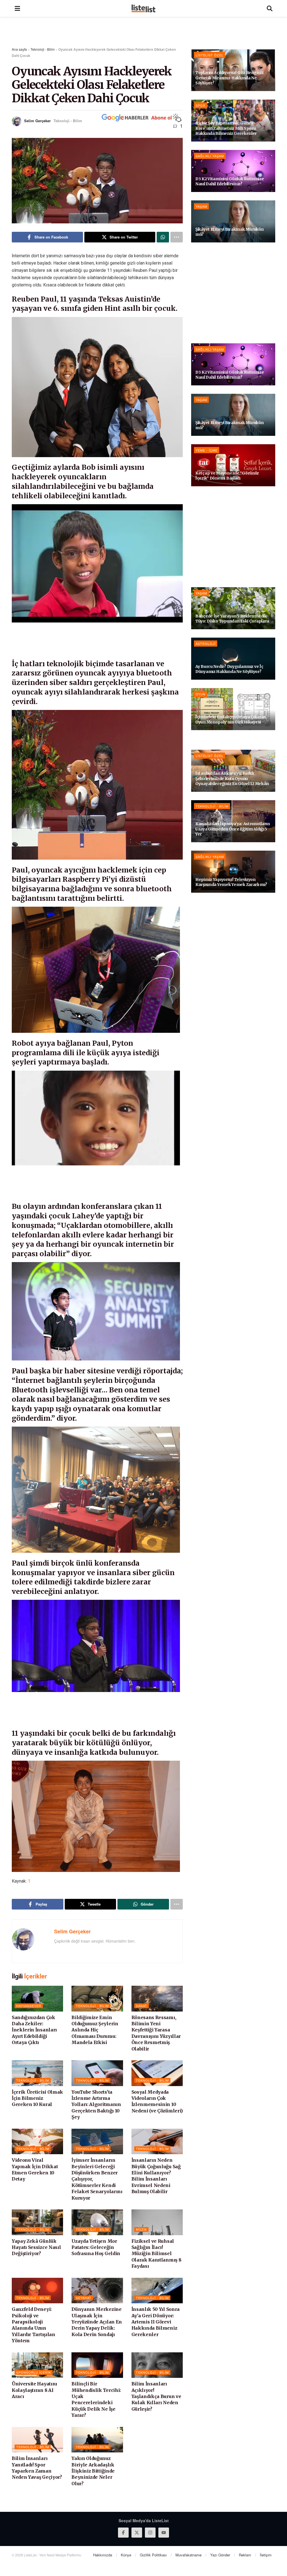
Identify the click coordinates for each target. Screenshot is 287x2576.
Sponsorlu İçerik (34, 2372)
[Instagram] (150, 2533)
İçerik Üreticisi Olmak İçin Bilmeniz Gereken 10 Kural (37, 2098)
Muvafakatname (188, 2555)
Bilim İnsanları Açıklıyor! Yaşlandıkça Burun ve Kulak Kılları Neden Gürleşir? (156, 2396)
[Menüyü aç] (17, 8)
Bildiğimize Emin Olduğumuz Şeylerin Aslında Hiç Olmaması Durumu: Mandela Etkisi (95, 2030)
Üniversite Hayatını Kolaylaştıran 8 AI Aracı (34, 2390)
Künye (126, 2555)
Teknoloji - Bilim (43, 49)
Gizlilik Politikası (153, 2555)
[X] (137, 2533)
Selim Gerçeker (37, 121)
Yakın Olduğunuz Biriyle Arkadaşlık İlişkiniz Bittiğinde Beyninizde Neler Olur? (93, 2471)
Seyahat (84, 2298)
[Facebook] (123, 2533)
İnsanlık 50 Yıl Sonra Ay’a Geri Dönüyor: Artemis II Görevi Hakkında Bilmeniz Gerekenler (156, 2322)
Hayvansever (29, 2006)
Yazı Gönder (220, 2555)
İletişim (266, 2555)
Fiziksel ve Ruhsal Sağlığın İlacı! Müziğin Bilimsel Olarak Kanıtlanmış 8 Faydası (156, 2254)
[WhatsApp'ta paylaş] (163, 237)
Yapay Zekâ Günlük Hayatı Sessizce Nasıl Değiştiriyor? (36, 2247)
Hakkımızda (103, 2555)
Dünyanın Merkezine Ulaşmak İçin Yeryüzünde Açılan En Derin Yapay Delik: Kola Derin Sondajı (97, 2322)
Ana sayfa (19, 49)
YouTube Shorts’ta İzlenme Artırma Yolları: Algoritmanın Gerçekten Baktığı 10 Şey (96, 2105)
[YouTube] (164, 2533)
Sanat (142, 2006)
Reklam (245, 2555)
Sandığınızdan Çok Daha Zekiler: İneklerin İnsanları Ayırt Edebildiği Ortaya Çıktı (34, 2030)
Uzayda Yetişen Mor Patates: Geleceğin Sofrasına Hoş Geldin (96, 2247)
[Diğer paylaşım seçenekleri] (177, 237)
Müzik (141, 2229)
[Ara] (270, 8)
